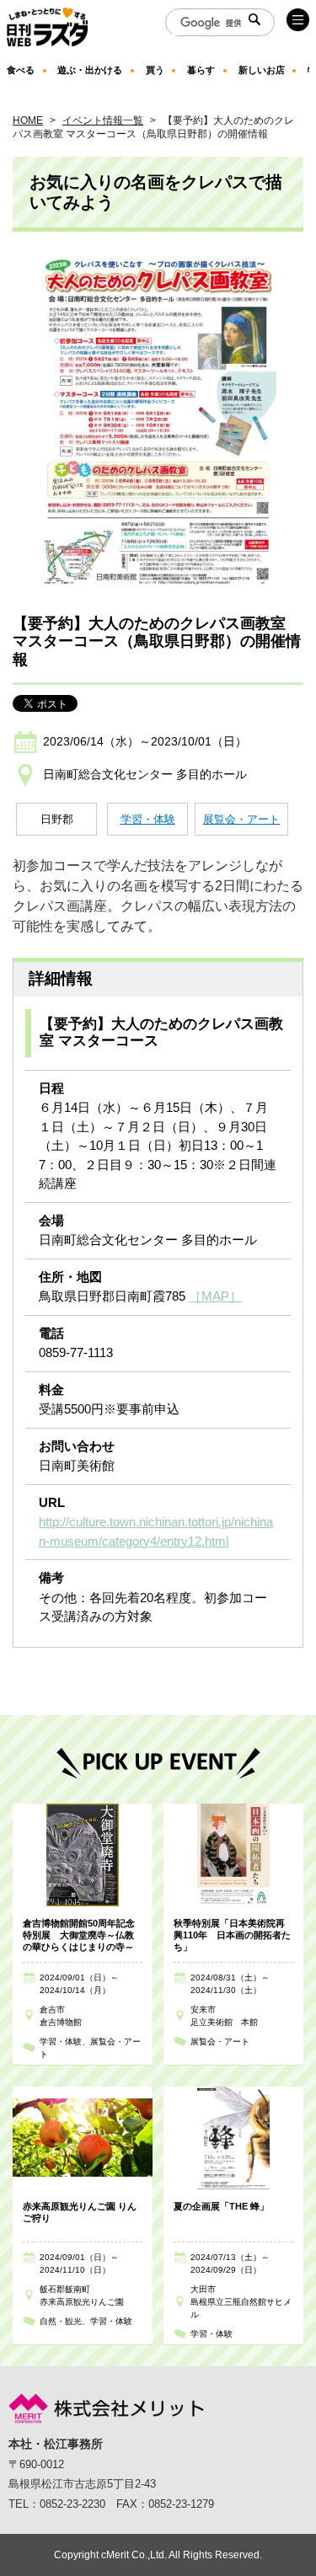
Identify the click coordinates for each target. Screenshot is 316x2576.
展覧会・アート (241, 819)
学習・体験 (148, 819)
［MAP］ (215, 1296)
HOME (28, 120)
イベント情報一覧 (103, 120)
